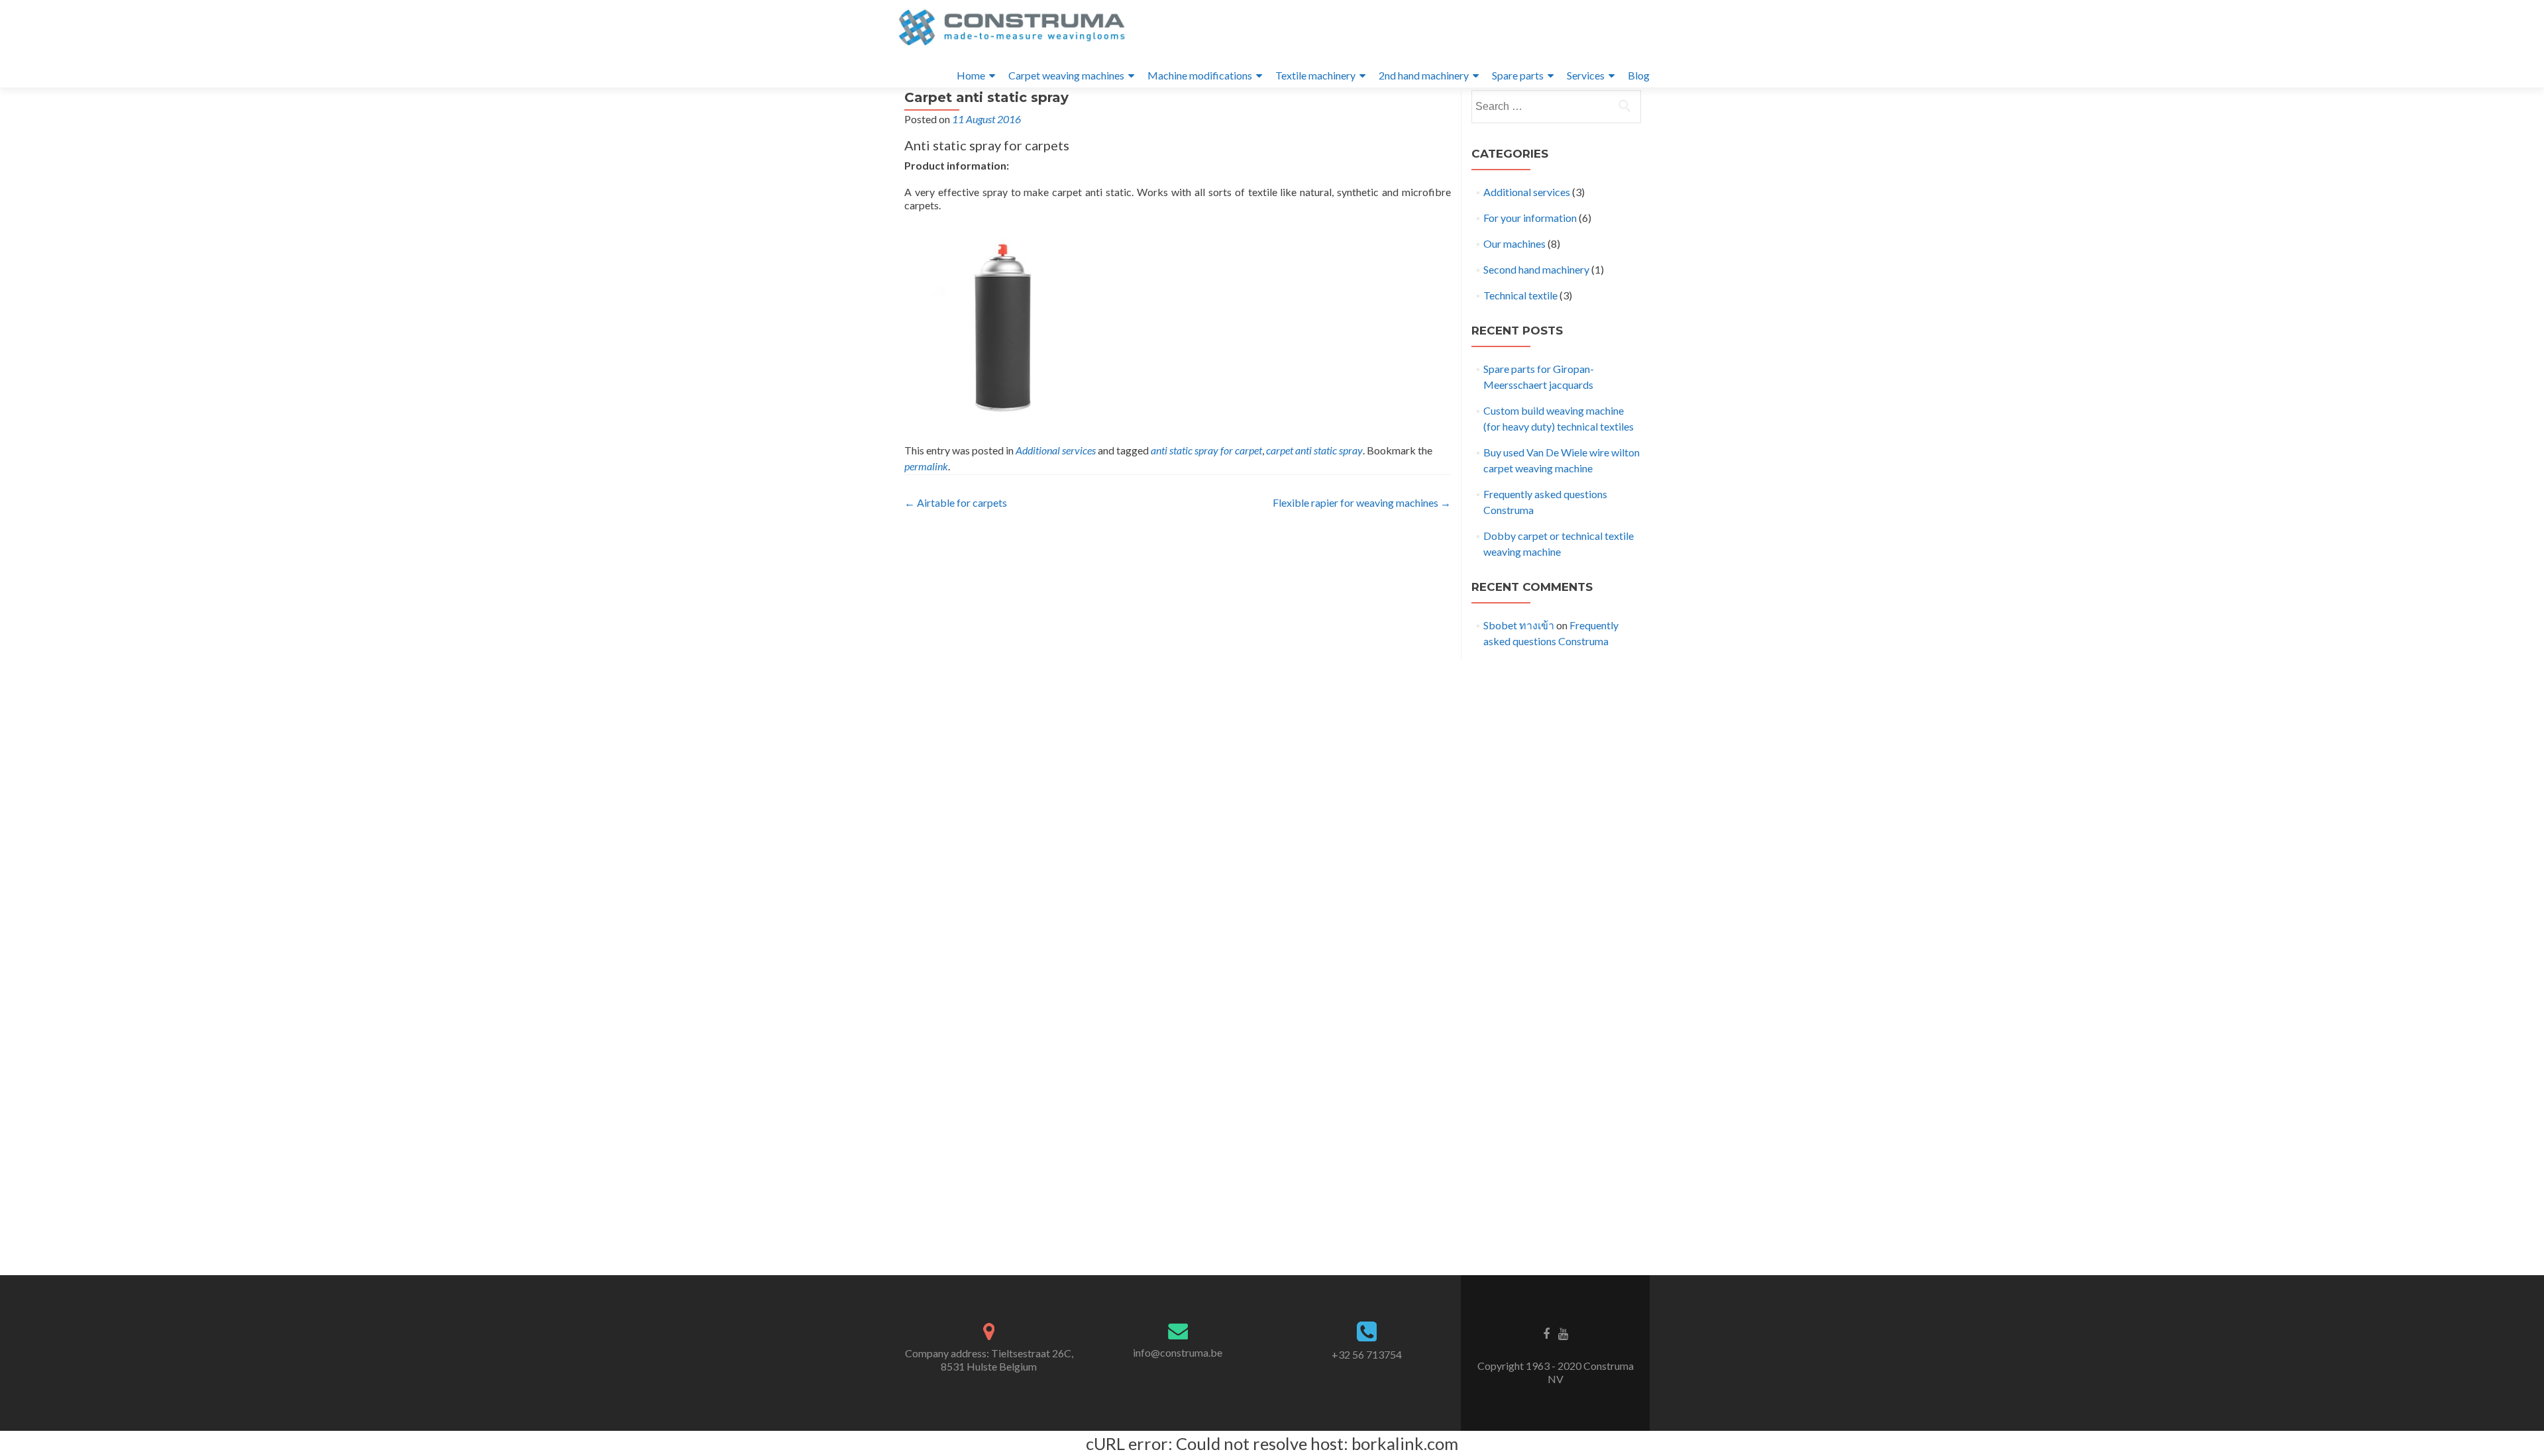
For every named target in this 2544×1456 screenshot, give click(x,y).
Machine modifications (1200, 75)
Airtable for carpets (956, 502)
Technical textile (1520, 295)
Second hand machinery (1536, 269)
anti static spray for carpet (1206, 450)
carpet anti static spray (1314, 450)
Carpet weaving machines (1066, 75)
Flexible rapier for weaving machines (1362, 502)
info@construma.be (1178, 1352)
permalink (926, 466)
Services (1586, 75)
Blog (1639, 75)
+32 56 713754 (1367, 1354)
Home (971, 75)
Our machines (1514, 243)
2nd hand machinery (1424, 75)
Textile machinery (1315, 75)
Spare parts (1518, 75)
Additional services (1056, 450)
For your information (1530, 218)
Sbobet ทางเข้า (1519, 625)
